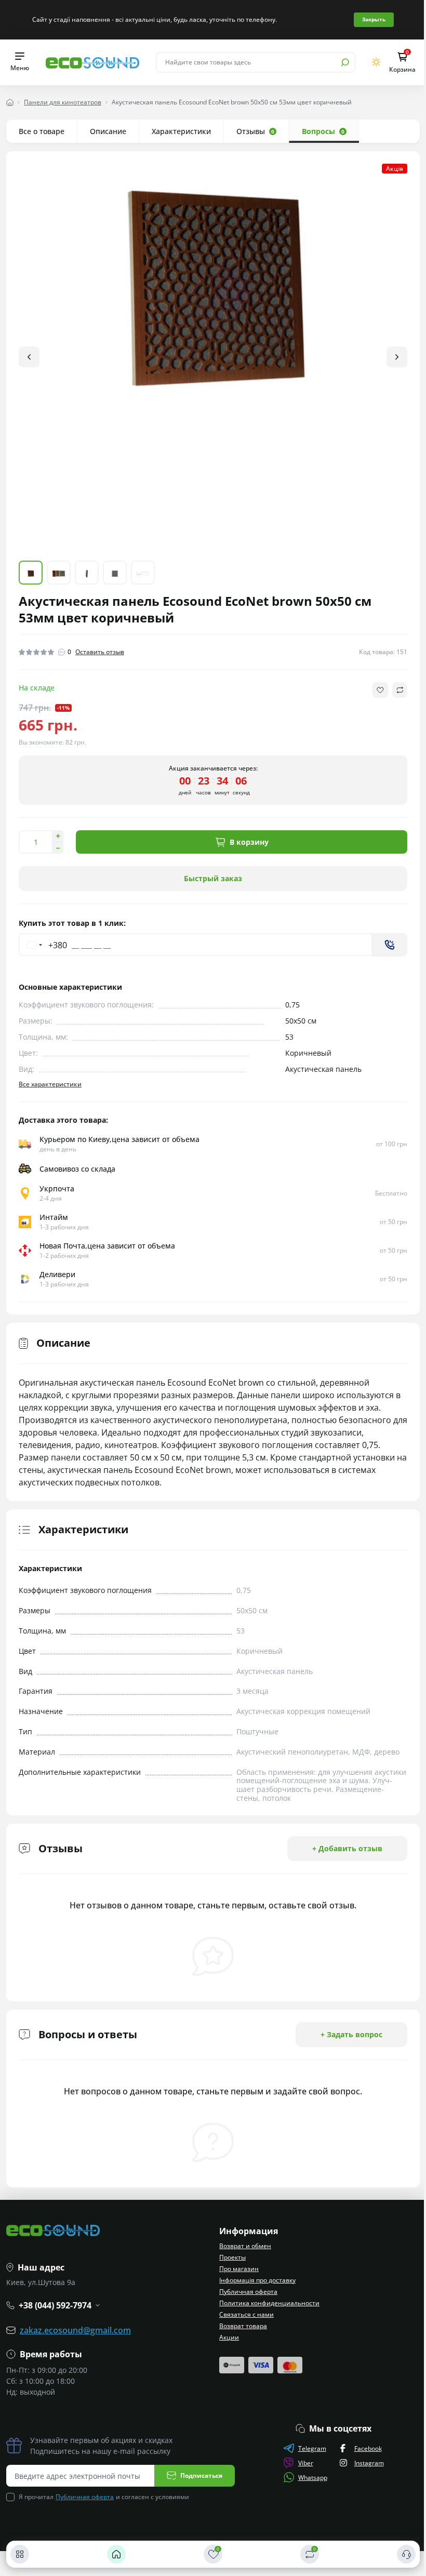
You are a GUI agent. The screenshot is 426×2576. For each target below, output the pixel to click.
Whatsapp (309, 2478)
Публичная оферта (245, 2292)
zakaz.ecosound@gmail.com (75, 2330)
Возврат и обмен (242, 2246)
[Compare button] (392, 682)
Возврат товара (239, 2326)
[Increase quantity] (58, 828)
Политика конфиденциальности (266, 2303)
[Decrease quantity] (58, 840)
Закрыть (370, 19)
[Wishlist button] (372, 682)
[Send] (382, 937)
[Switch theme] (369, 62)
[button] (389, 353)
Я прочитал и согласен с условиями (104, 2497)
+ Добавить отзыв (340, 1840)
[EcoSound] (92, 62)
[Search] (337, 62)
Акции (225, 2337)
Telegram (308, 2448)
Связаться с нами (243, 2314)
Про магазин (235, 2269)
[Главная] (114, 2554)
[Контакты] (398, 2554)
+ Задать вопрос (344, 2026)
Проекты (229, 2257)
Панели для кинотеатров (63, 102)
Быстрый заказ (209, 870)
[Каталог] (20, 2554)
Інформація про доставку (254, 2280)
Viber (302, 2463)
